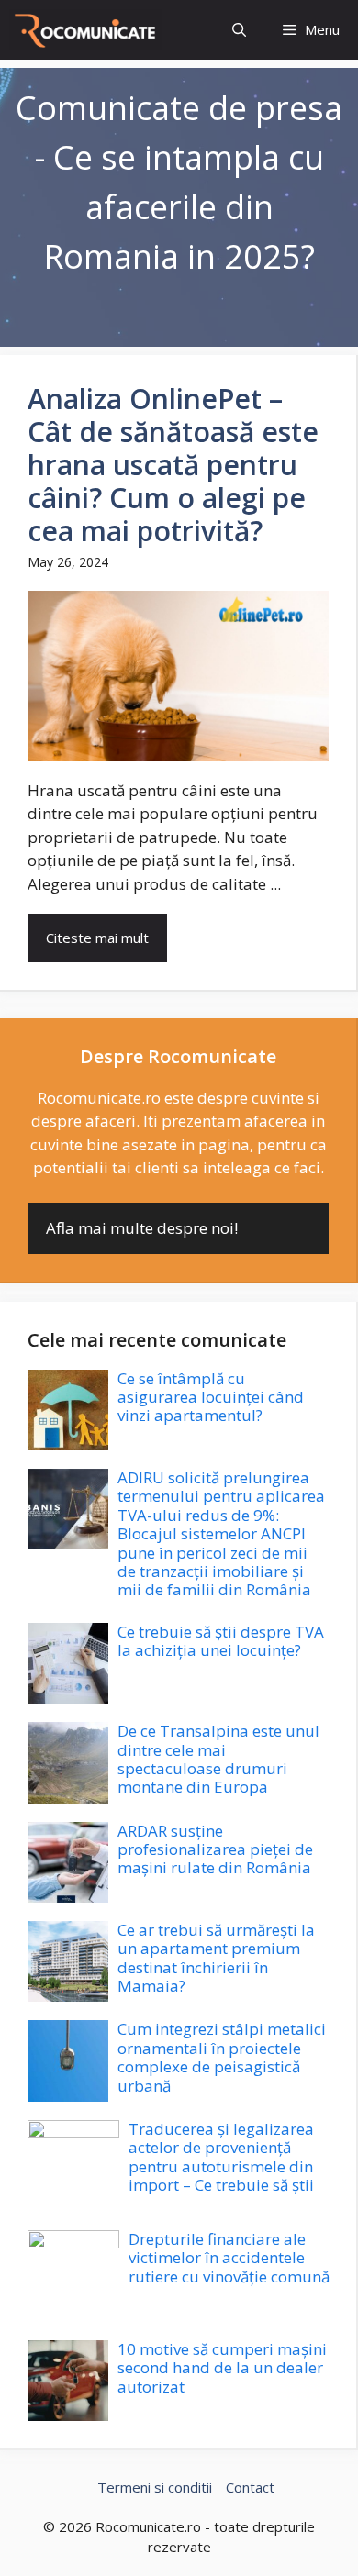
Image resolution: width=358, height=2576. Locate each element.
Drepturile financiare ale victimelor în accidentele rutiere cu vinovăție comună (229, 2258)
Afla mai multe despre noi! (142, 1228)
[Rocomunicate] (86, 30)
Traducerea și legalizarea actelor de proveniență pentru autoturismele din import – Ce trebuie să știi (221, 2157)
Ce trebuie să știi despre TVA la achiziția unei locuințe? (221, 1641)
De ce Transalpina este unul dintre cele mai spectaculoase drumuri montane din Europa (218, 1759)
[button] (239, 30)
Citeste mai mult (97, 938)
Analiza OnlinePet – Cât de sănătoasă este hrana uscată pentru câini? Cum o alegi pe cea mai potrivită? (173, 465)
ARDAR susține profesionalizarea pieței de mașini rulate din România (215, 1849)
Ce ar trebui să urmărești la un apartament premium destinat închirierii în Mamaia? (216, 1958)
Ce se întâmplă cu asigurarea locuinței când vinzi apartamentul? (211, 1397)
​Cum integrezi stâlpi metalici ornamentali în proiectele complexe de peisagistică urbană (222, 2057)
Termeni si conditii (155, 2487)
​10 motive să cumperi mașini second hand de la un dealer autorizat (222, 2368)
